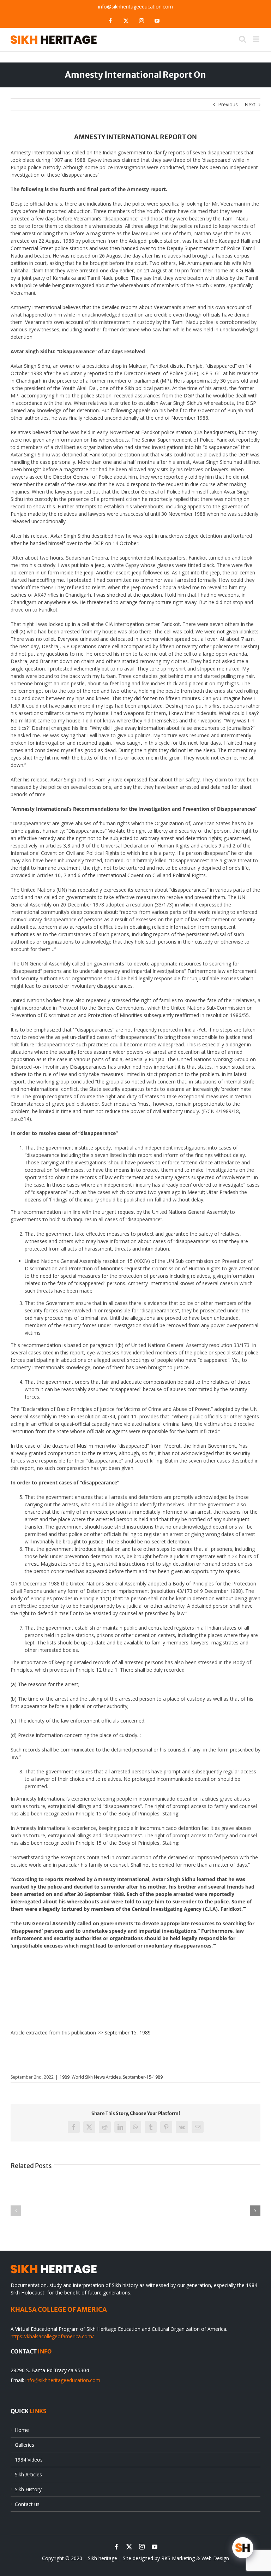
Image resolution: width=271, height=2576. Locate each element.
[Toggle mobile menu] (257, 39)
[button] (16, 2211)
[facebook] (116, 2547)
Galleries (25, 2445)
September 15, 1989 (128, 2033)
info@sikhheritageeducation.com (135, 7)
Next (250, 104)
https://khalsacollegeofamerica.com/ (52, 2336)
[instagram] (142, 2547)
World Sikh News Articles (96, 2077)
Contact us (27, 2504)
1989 (65, 2077)
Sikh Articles (28, 2474)
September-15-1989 (143, 2077)
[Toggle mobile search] (242, 39)
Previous (228, 104)
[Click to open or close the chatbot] (243, 2548)
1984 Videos (29, 2460)
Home (22, 2430)
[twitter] (129, 2547)
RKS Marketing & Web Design (195, 2558)
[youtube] (155, 2547)
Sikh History (28, 2489)
